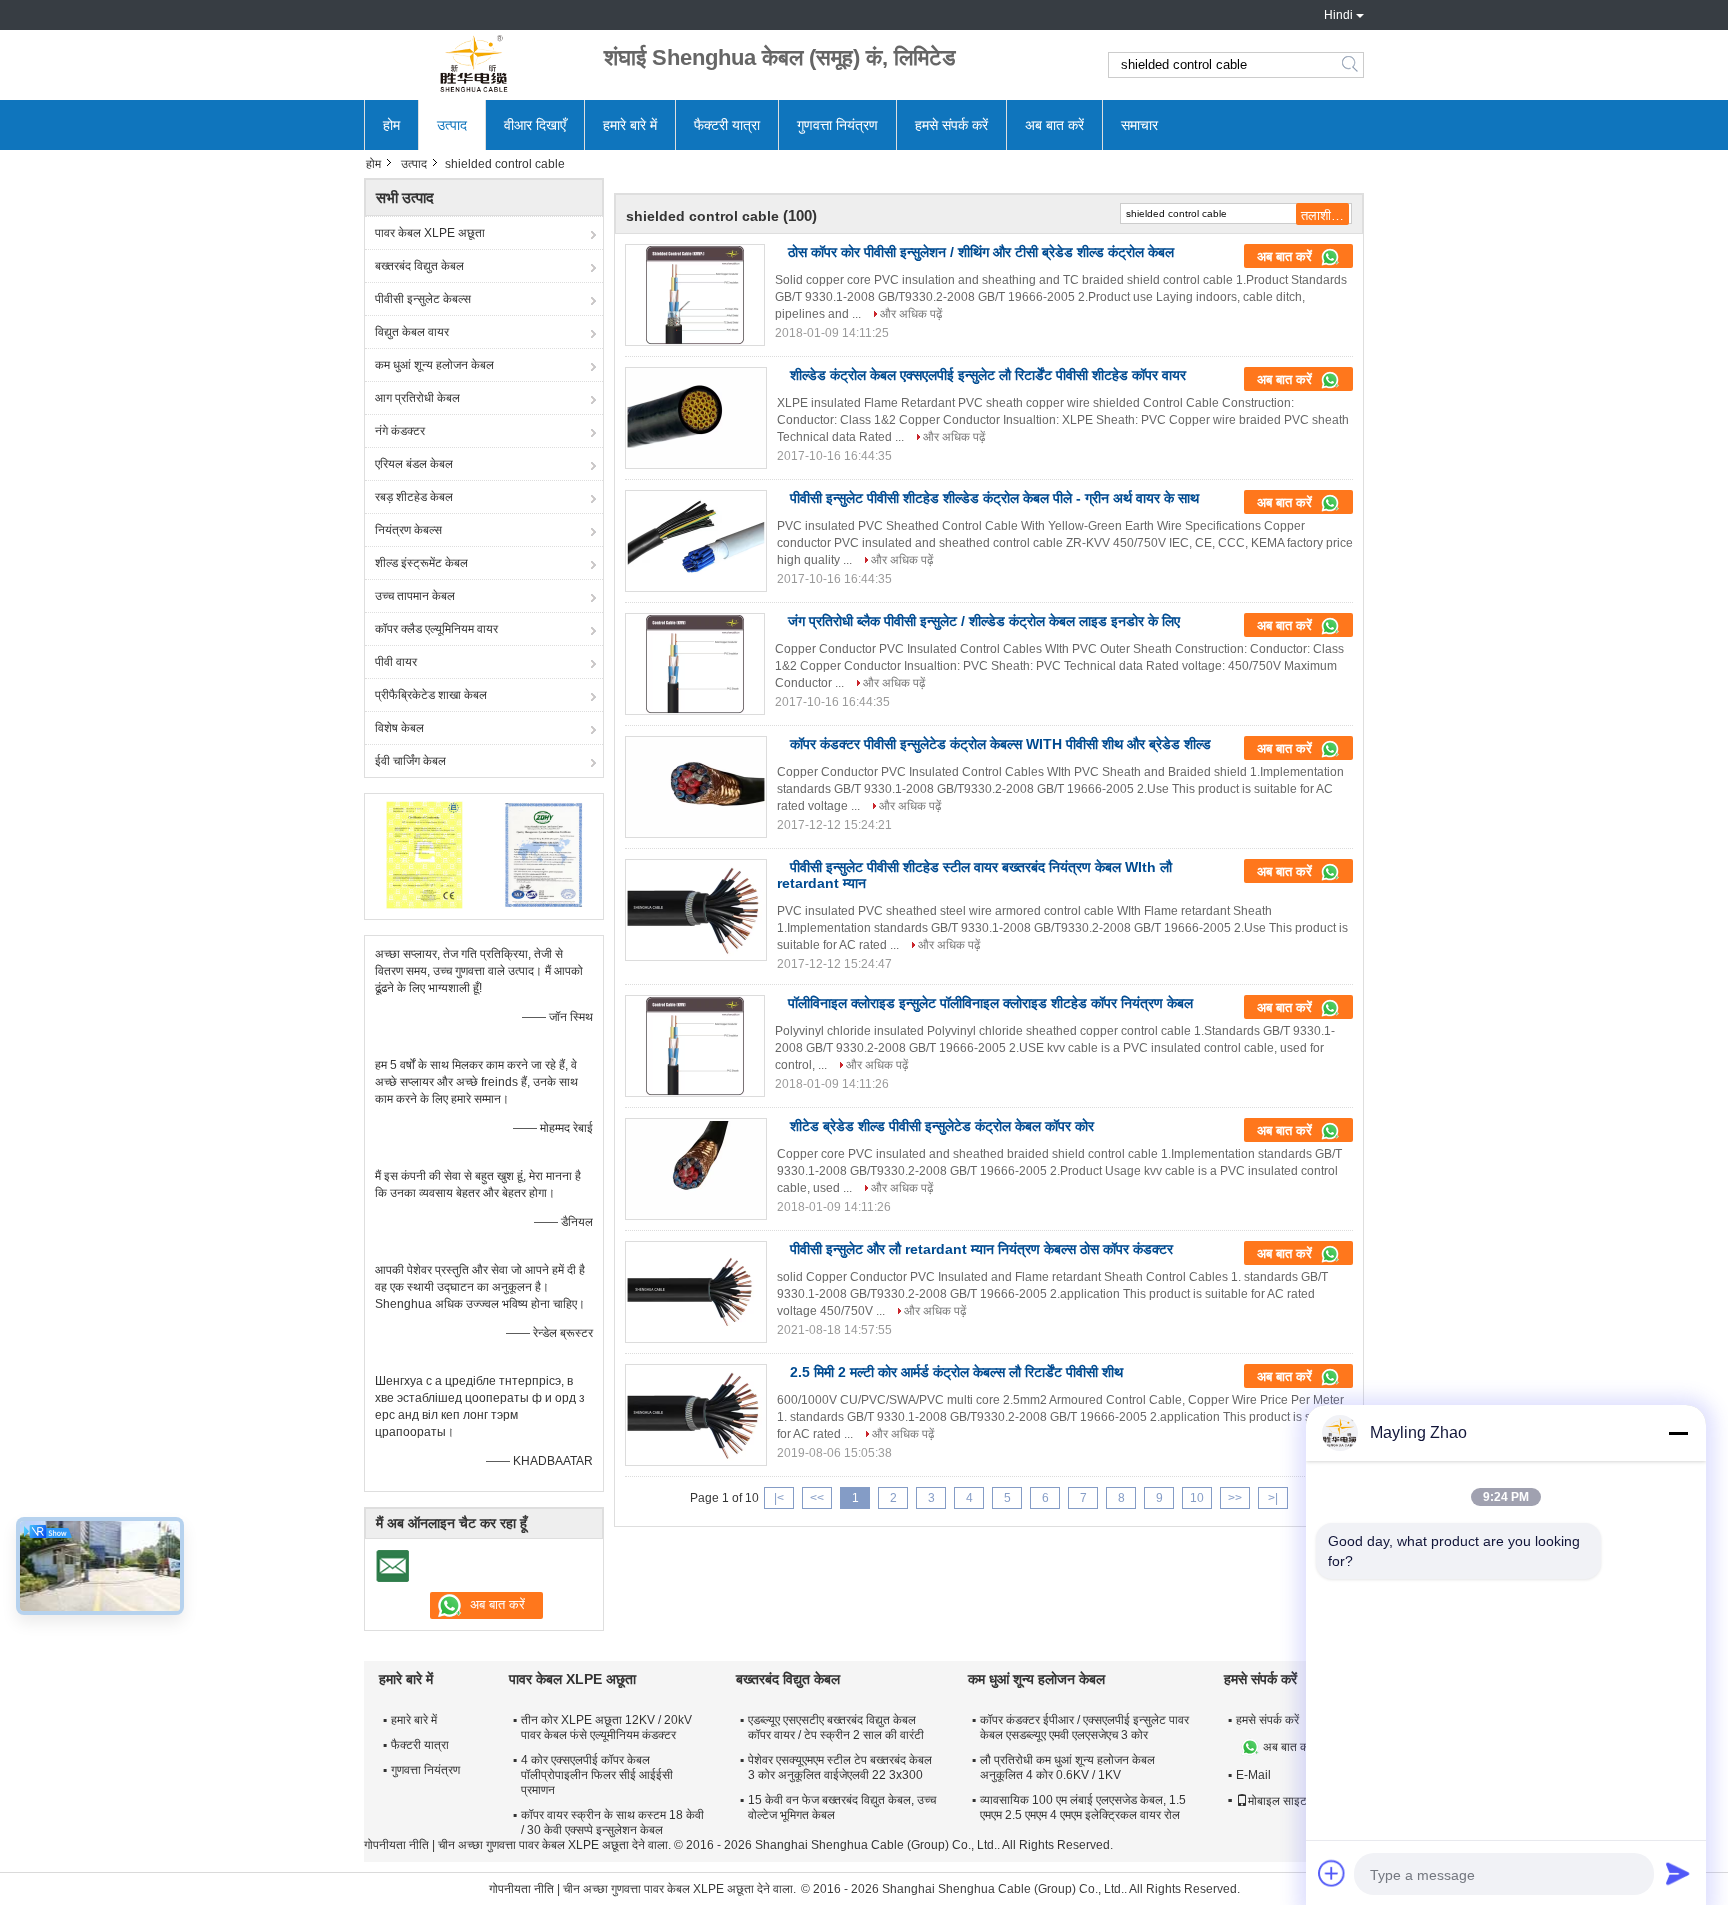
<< (817, 1498)
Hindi (1338, 15)
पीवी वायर (396, 662)
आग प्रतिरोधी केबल (417, 398)
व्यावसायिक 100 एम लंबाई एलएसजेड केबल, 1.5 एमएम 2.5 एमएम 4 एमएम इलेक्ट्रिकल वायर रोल (1083, 1807)
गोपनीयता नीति (396, 1845)
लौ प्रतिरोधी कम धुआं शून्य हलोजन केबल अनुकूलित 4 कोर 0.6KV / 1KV (1067, 1767)
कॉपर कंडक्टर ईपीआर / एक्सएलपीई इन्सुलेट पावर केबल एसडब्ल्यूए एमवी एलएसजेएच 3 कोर (1084, 1727)
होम (391, 125)
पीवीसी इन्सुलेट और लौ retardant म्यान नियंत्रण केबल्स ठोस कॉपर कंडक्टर (981, 1249)
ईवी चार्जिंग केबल (410, 761)
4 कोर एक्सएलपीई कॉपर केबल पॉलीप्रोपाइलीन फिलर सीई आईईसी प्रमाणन (597, 1775)
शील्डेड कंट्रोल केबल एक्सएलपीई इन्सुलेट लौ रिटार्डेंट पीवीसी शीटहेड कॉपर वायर (988, 375)
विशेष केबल (399, 728)
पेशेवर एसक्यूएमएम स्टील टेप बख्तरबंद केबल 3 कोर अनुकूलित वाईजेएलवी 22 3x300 (840, 1767)
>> (1235, 1498)
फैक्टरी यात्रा (727, 125)
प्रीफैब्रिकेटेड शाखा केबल (431, 695)
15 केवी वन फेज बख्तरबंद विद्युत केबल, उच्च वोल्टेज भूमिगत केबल (842, 1807)
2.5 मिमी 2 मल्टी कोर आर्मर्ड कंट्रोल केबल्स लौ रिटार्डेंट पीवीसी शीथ (956, 1372)
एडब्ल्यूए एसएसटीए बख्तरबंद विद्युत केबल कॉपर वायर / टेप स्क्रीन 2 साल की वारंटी (836, 1727)
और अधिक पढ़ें (911, 314)
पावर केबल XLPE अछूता (430, 233)
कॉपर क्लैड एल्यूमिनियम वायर (436, 629)
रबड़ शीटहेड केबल (414, 497)
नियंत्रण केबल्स (408, 530)
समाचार (1139, 125)
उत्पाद (452, 125)
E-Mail (1253, 1775)
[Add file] (1332, 1873)
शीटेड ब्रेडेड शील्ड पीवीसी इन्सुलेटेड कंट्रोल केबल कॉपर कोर (942, 1126)
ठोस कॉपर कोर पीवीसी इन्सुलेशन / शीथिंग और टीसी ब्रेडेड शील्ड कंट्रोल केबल (981, 252)
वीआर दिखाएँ (535, 125)
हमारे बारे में (630, 125)
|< (779, 1498)
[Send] (1678, 1873)
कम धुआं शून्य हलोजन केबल (434, 365)
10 (1197, 1498)
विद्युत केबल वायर (412, 332)
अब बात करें (1054, 125)
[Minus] (1678, 1433)
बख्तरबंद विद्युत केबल (419, 266)
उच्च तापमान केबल (415, 596)
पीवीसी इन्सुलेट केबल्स (423, 299)
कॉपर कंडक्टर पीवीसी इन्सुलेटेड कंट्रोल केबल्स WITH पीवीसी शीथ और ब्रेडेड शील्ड (1000, 744)
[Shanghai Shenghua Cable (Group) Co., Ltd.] (474, 65)
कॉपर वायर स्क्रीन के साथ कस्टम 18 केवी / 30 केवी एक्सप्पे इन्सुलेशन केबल (612, 1822)
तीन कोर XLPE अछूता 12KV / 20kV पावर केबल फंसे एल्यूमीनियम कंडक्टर (606, 1727)
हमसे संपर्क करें (951, 125)
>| (1273, 1498)
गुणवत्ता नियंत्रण (837, 125)
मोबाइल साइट (1277, 1801)
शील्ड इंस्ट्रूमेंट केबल (421, 563)
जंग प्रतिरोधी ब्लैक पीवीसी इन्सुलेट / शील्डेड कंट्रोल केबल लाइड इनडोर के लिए (984, 621)
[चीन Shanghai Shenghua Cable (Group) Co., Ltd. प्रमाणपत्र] (424, 854)
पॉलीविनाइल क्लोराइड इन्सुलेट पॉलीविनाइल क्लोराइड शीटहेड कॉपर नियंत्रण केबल (990, 1003)
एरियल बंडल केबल (414, 464)
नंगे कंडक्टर (400, 431)
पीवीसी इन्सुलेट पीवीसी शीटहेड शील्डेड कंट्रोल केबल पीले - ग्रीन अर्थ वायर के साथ (994, 498)
